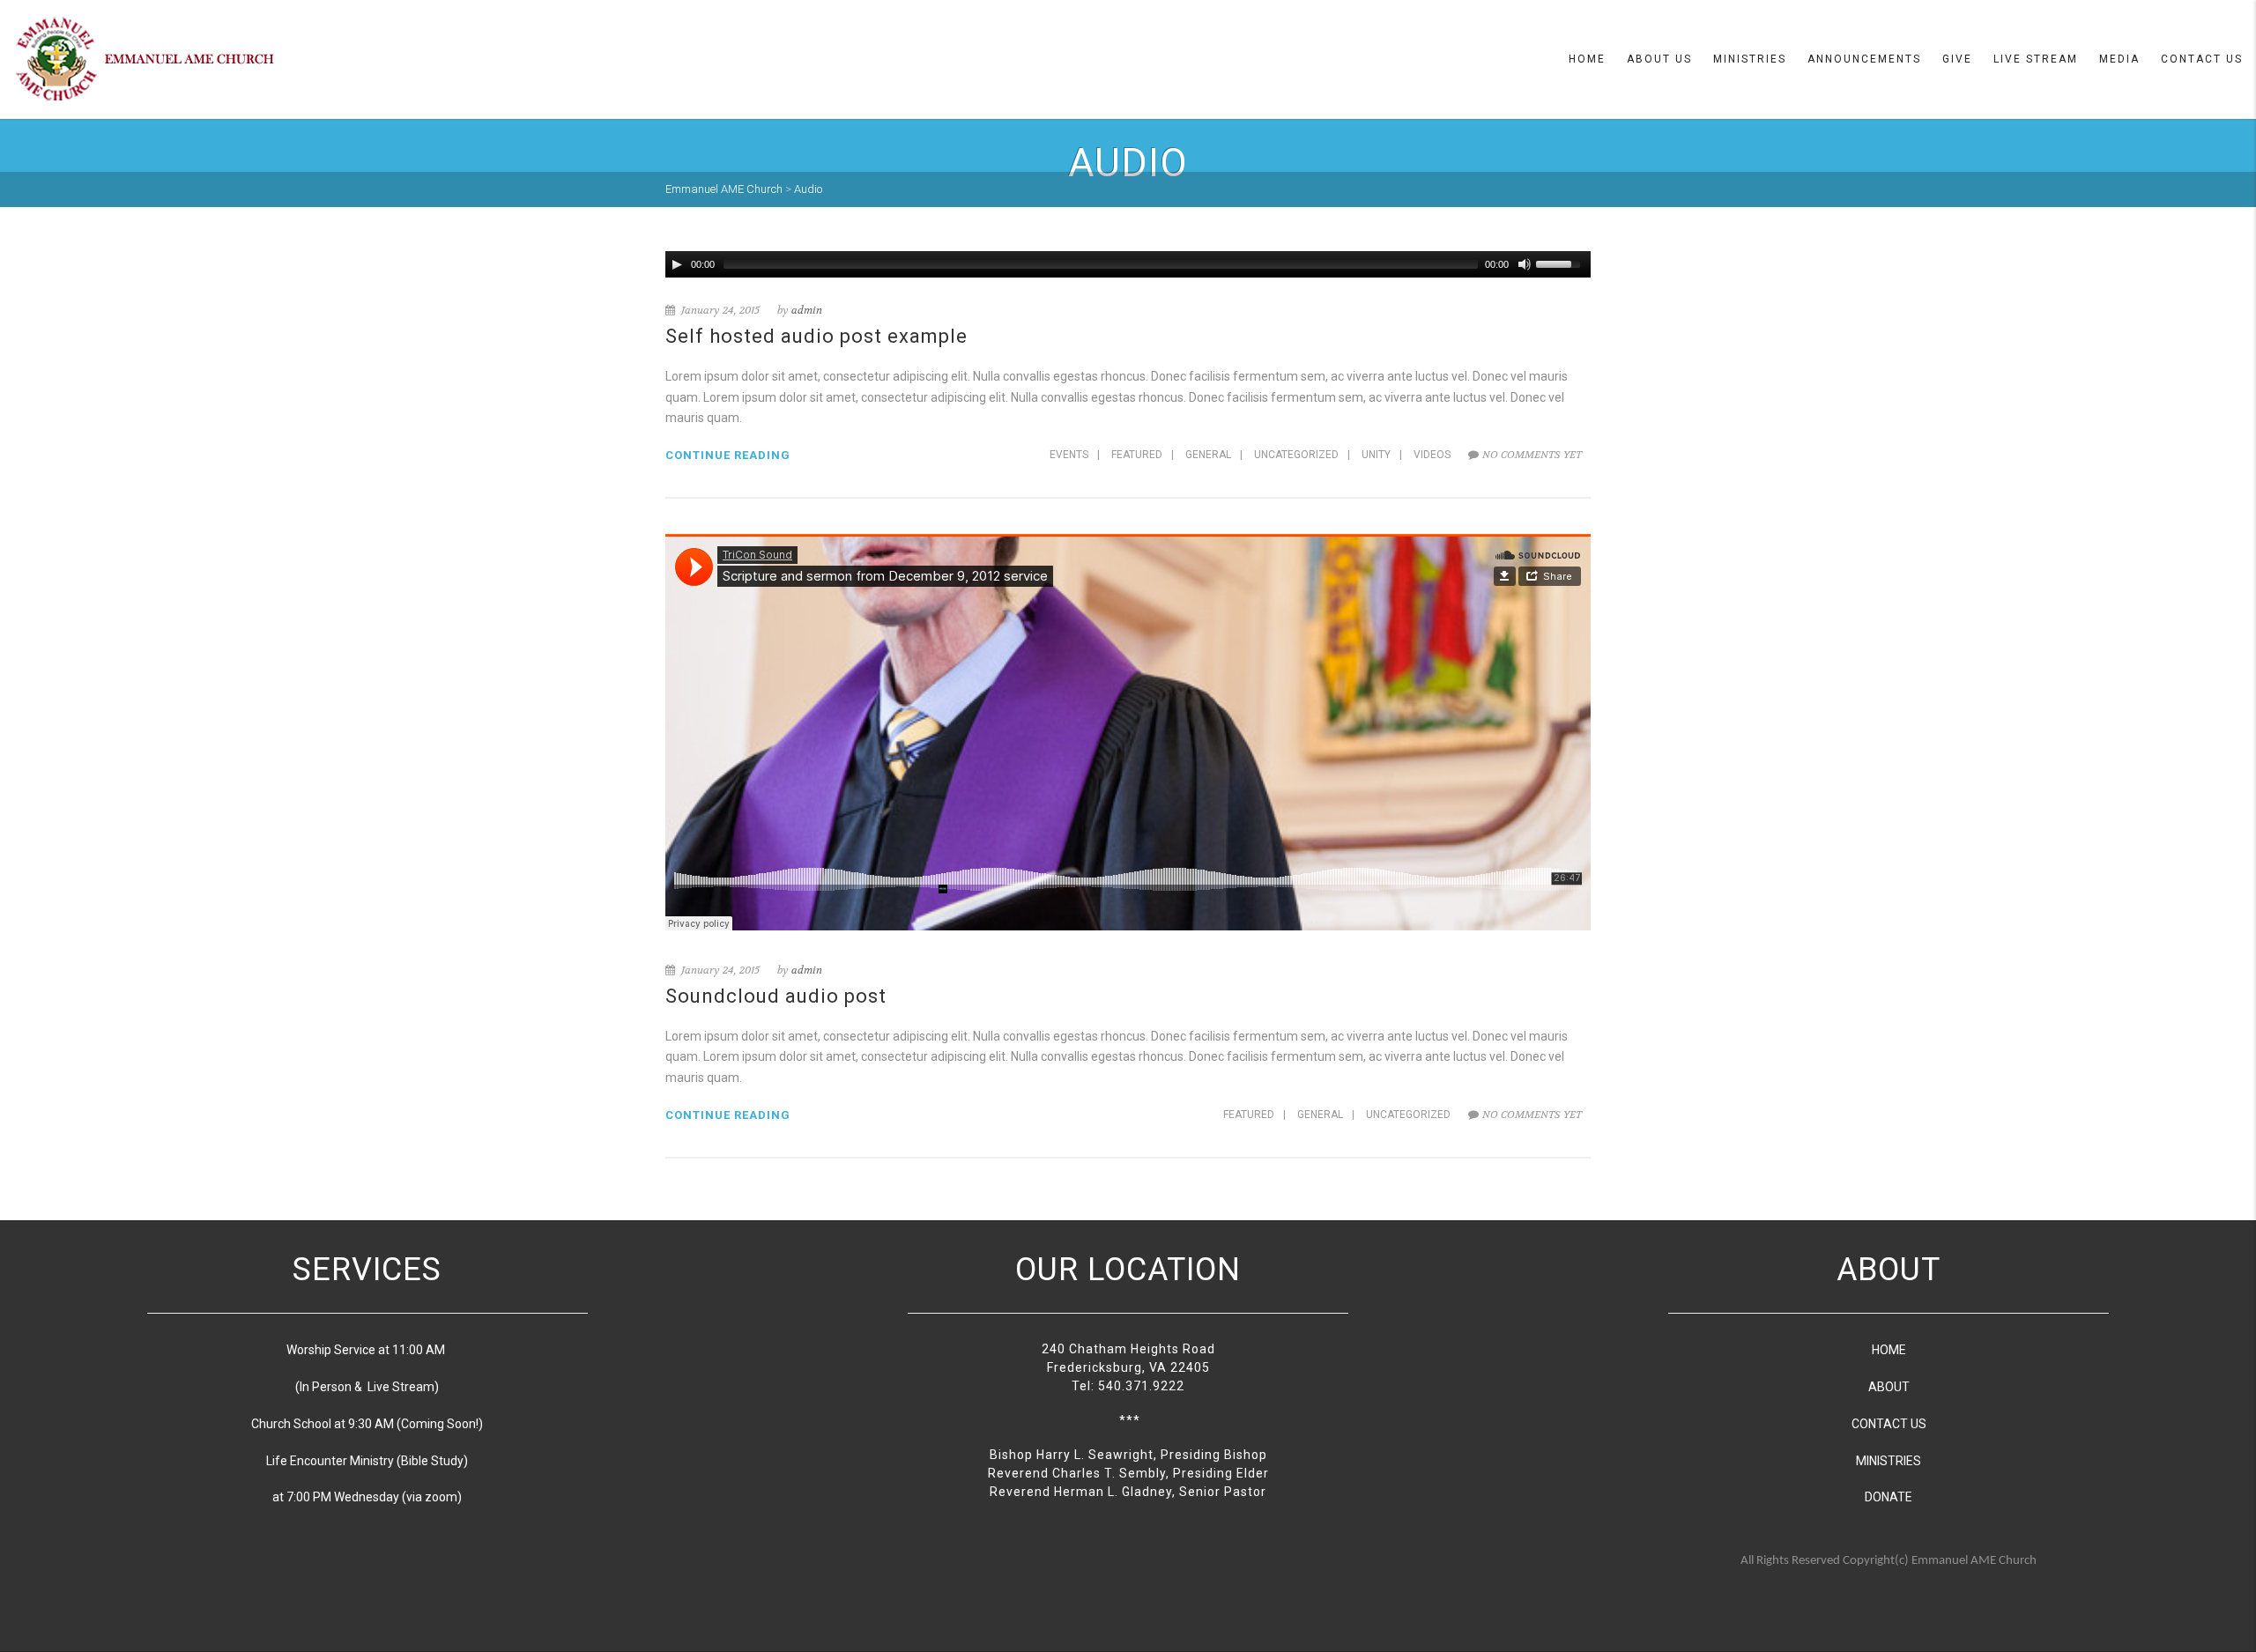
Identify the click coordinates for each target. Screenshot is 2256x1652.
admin (807, 310)
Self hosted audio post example (816, 336)
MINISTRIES (1889, 1461)
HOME (1889, 1350)
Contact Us (2202, 59)
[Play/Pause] (677, 264)
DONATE (1889, 1497)
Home (1587, 59)
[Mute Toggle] (1525, 264)
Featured (1137, 455)
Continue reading (728, 455)
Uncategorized (1296, 455)
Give (1957, 59)
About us (1659, 59)
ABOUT (1889, 1387)
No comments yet (1532, 455)
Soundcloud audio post (776, 996)
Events (1069, 455)
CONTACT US (1889, 1424)
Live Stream (2036, 59)
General (1208, 455)
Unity (1376, 455)
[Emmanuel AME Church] (145, 58)
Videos (1432, 455)
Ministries (1750, 59)
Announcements (1864, 59)
